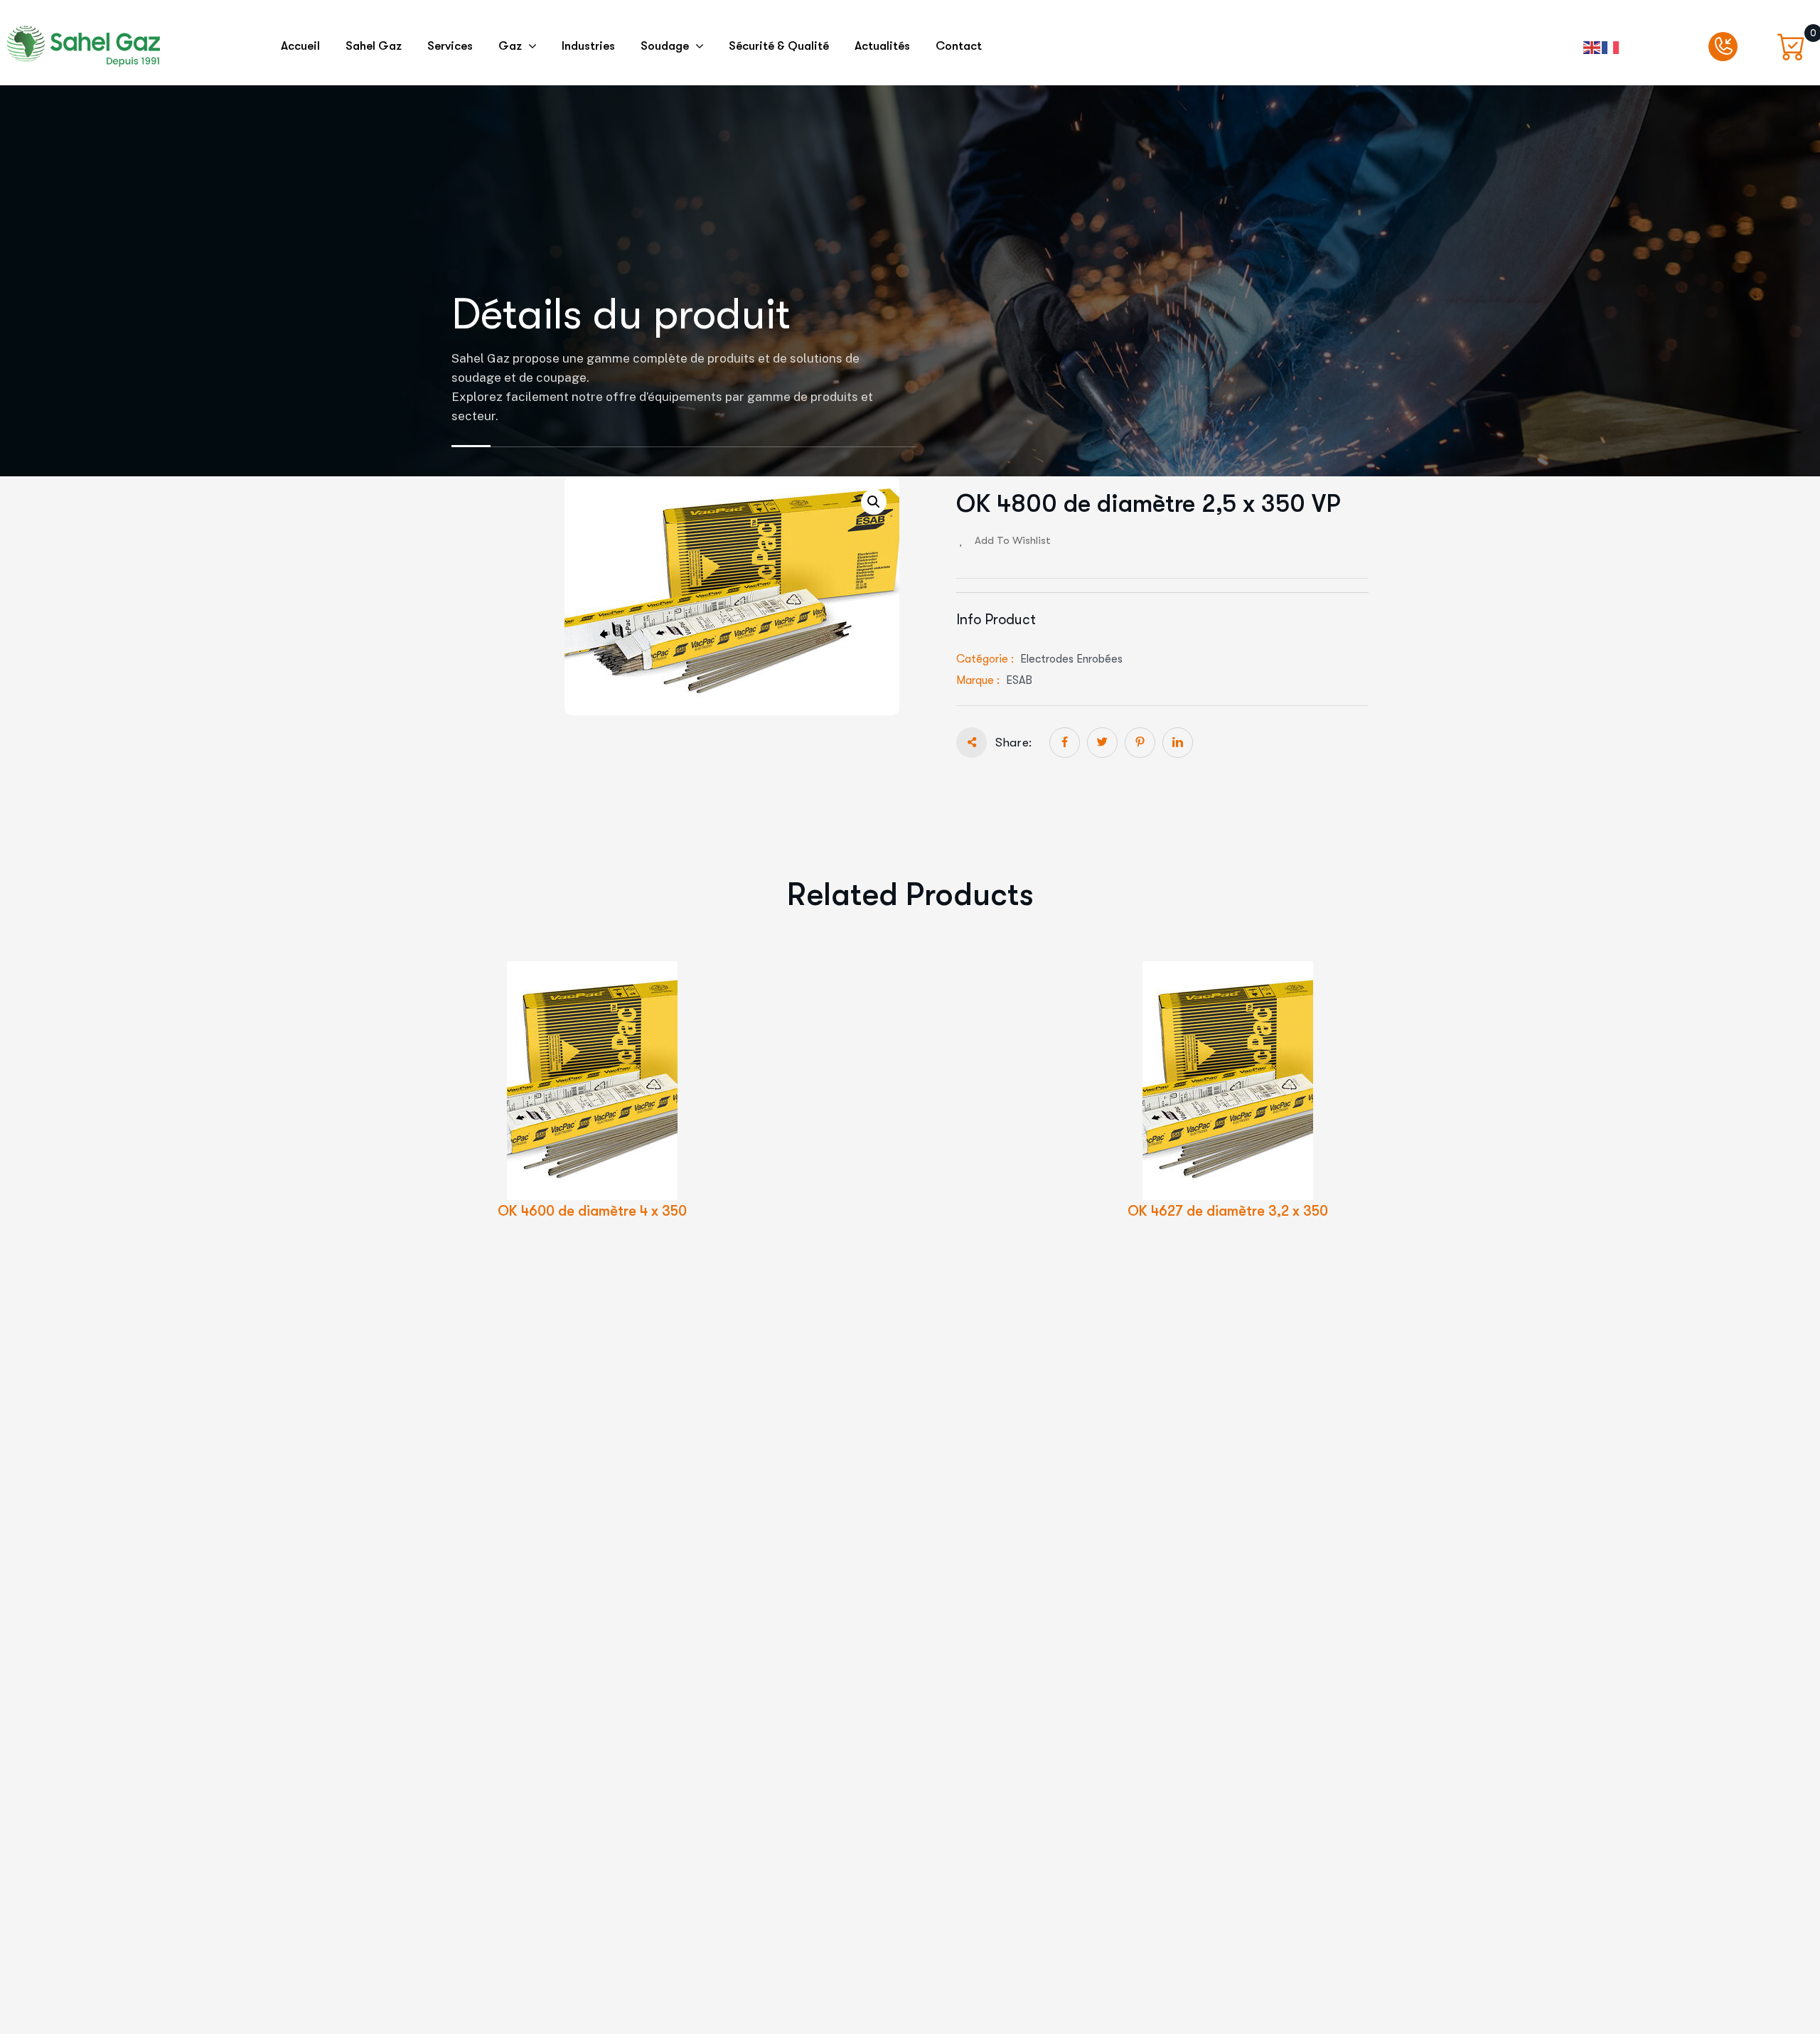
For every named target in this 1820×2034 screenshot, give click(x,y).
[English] (1592, 46)
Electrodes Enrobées (1071, 659)
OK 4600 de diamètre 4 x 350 (592, 1211)
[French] (1611, 46)
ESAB (1019, 680)
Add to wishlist (1013, 540)
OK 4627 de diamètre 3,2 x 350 (1228, 1211)
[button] (874, 502)
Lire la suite (616, 1107)
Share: (1013, 743)
